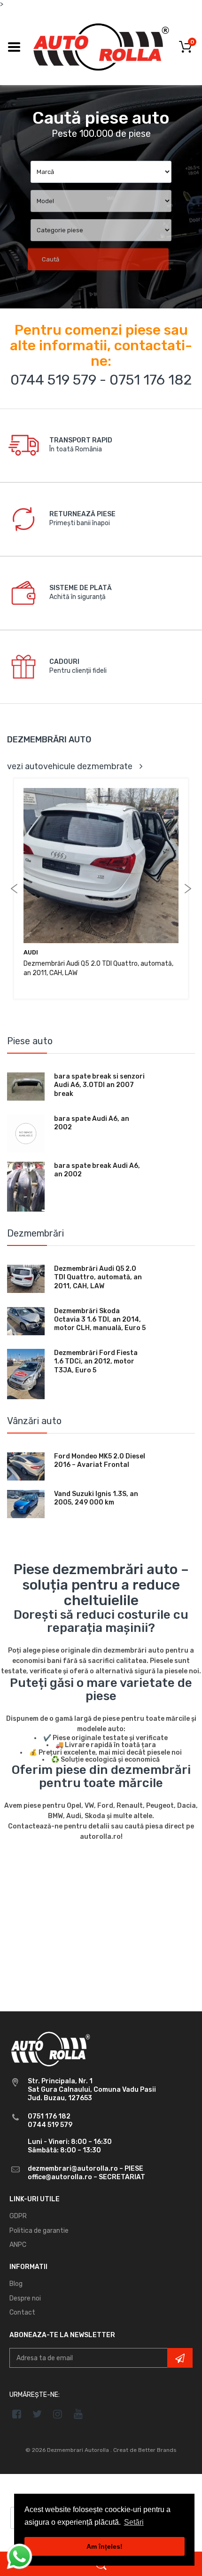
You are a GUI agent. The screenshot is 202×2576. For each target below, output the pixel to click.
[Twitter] (37, 2414)
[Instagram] (58, 2414)
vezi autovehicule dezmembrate (70, 766)
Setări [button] (134, 2522)
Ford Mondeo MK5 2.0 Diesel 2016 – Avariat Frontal (100, 1461)
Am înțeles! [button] (105, 2546)
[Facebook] (17, 2414)
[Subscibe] (180, 2358)
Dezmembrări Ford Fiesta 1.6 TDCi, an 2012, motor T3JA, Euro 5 (96, 1361)
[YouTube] (78, 2414)
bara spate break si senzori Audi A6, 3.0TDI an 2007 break (99, 1085)
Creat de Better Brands (145, 2450)
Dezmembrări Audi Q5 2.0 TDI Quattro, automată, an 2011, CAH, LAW (98, 1277)
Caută (50, 259)
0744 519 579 (53, 380)
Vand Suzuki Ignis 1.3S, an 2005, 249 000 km (96, 1498)
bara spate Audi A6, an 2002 (92, 1123)
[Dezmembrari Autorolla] (101, 46)
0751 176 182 (151, 380)
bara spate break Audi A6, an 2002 (97, 1170)
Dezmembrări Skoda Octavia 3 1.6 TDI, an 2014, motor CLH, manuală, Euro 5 (100, 1320)
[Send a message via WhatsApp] (19, 2556)
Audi (31, 952)
